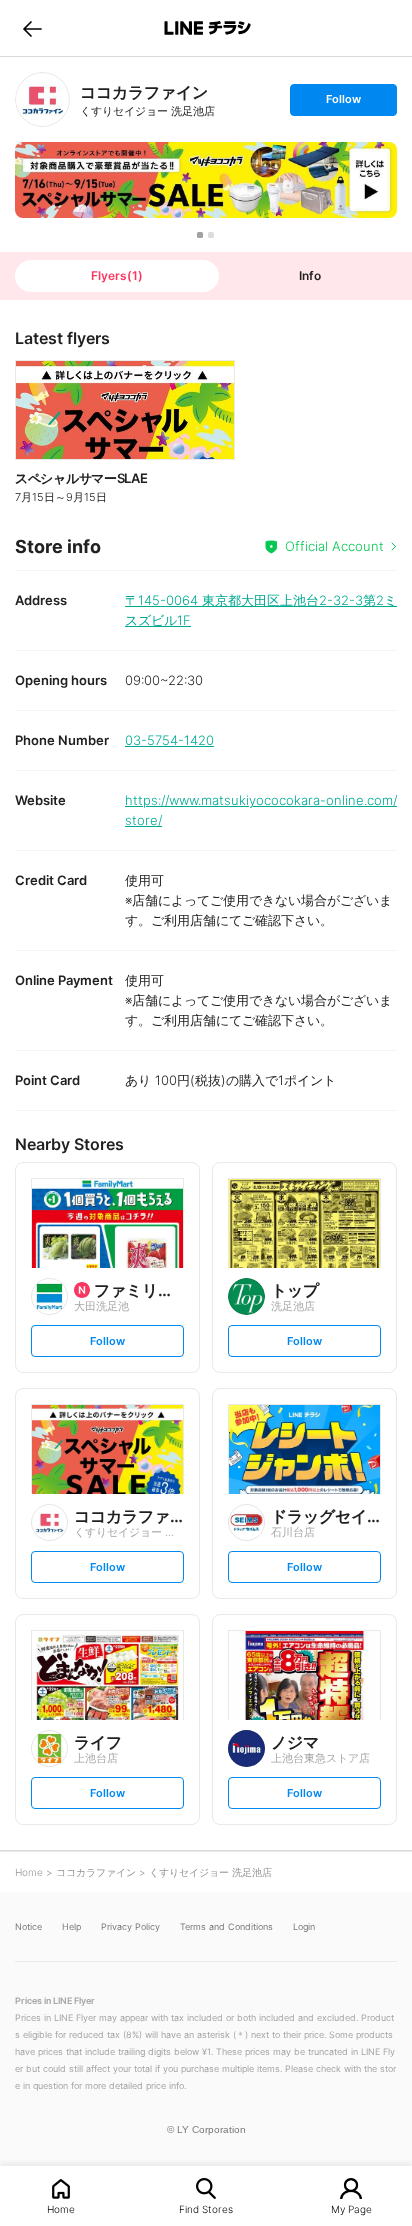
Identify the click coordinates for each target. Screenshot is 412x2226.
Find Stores (206, 2208)
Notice (28, 1926)
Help (71, 1926)
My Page (351, 2208)
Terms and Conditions (226, 1926)
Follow (343, 103)
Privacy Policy (130, 1926)
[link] (42, 99)
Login (304, 1926)
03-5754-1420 (169, 740)
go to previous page (32, 28)
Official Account (334, 546)
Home (61, 2208)
